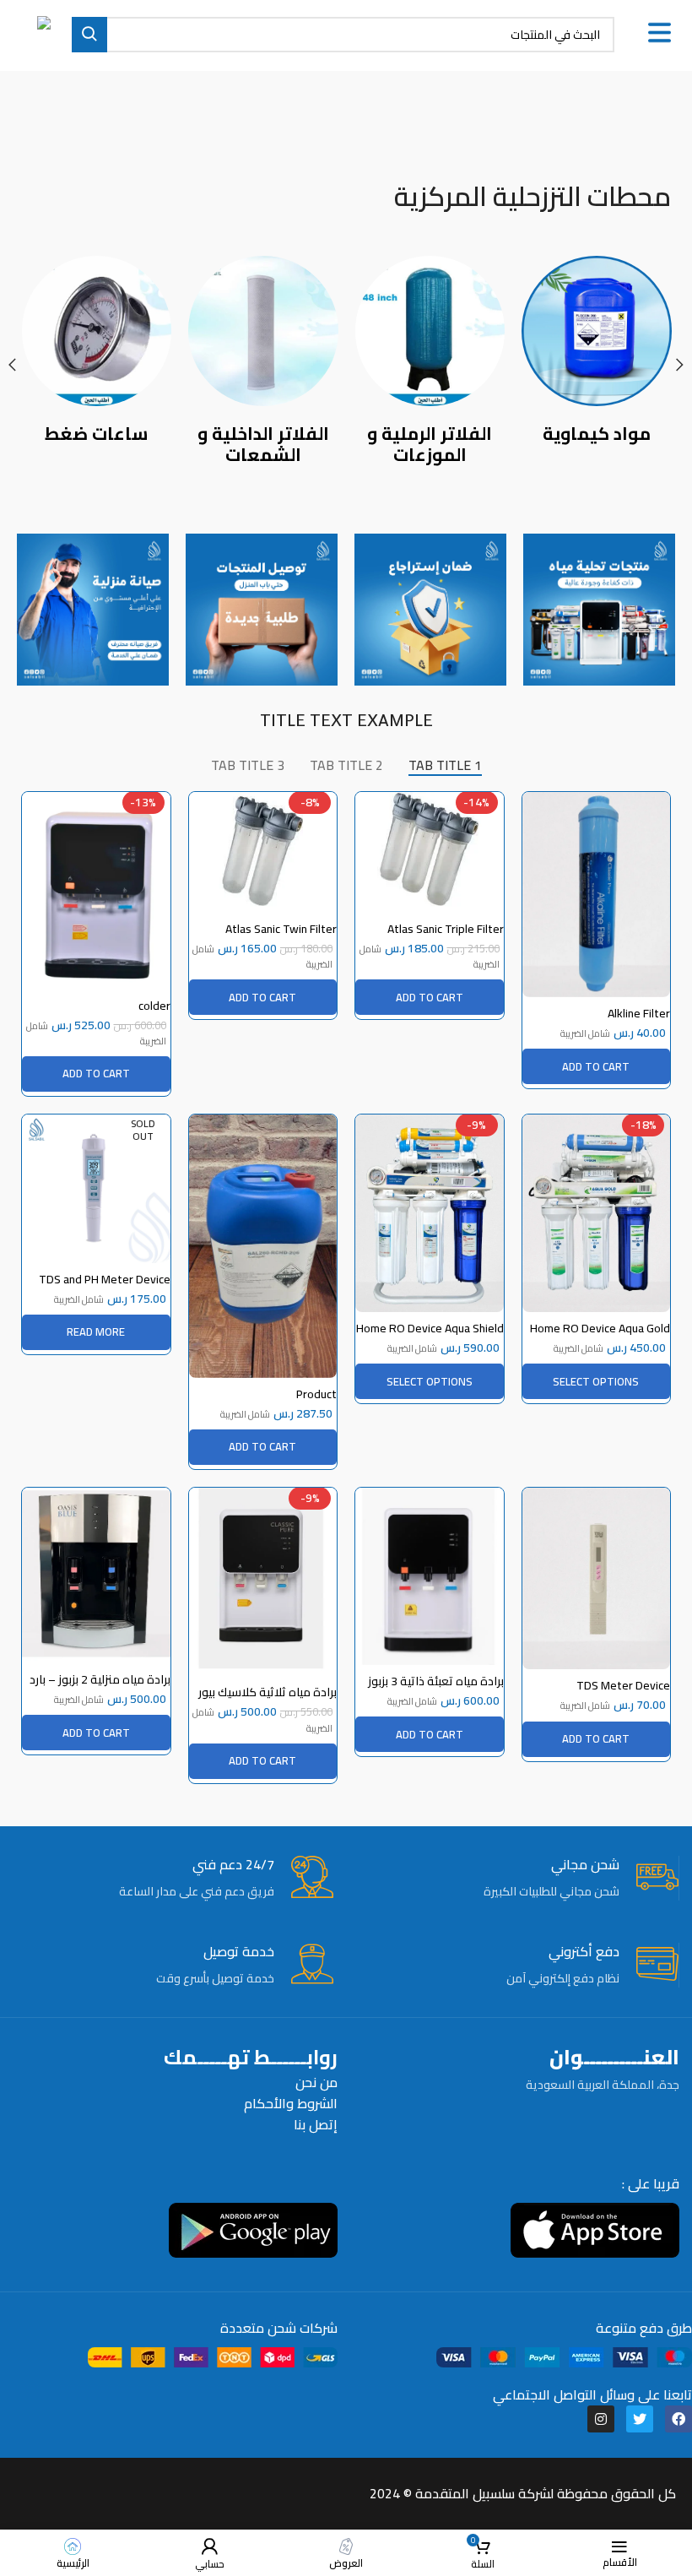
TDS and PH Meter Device (105, 1279)
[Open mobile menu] (660, 33)
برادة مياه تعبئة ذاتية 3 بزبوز (436, 1681)
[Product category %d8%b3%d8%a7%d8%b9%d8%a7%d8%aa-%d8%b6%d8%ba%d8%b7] (97, 354)
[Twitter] (640, 2419)
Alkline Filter (639, 1013)
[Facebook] (678, 2419)
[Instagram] (601, 2419)
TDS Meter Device (623, 1685)
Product (316, 1394)
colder (154, 1006)
